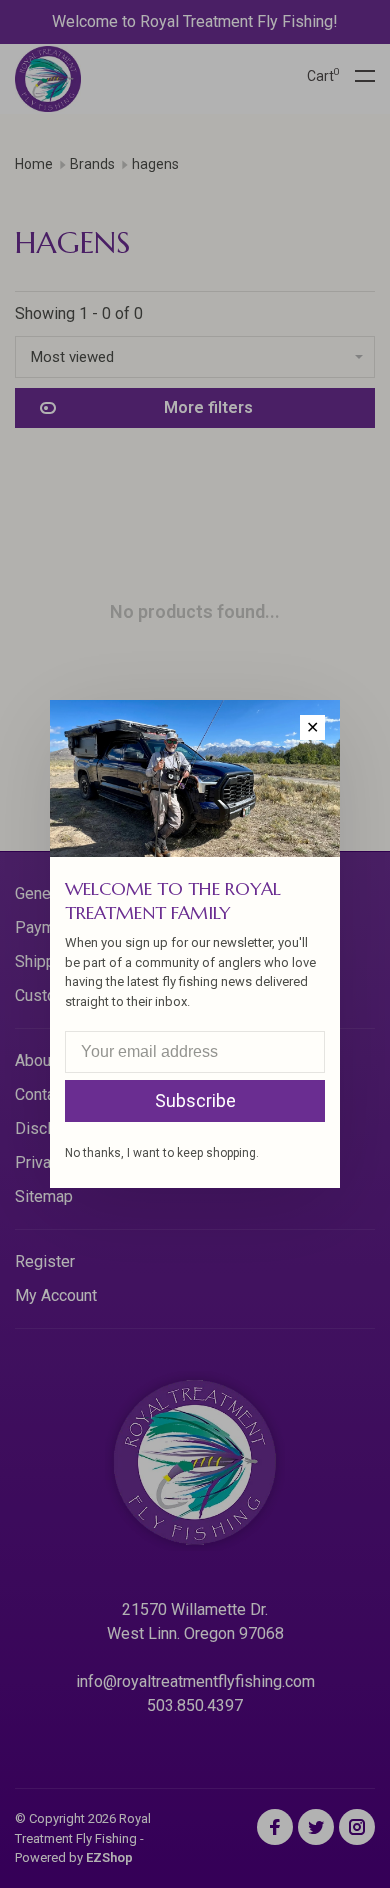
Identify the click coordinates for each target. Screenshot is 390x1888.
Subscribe (195, 1100)
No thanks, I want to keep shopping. (162, 1153)
